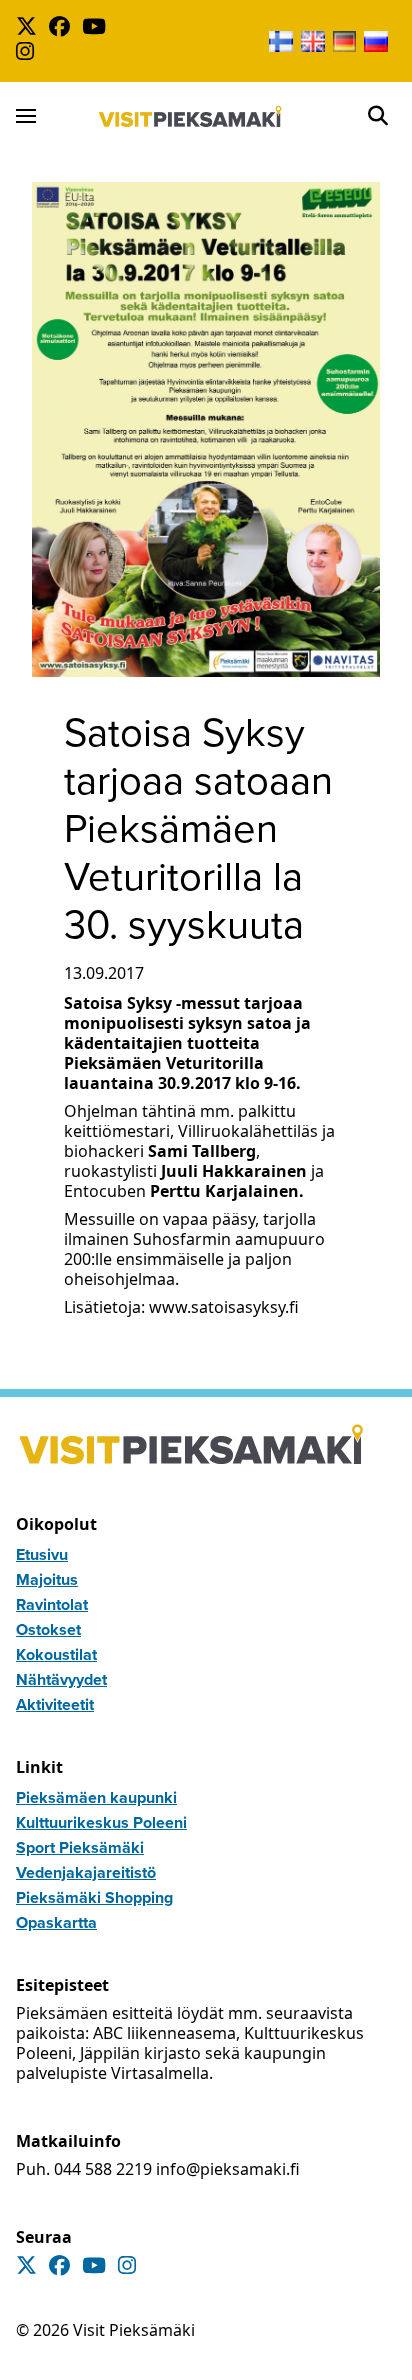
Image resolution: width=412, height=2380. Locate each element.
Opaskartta (56, 1922)
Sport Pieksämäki (80, 1847)
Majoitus (47, 1579)
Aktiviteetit (55, 1704)
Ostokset (48, 1629)
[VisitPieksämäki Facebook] (63, 28)
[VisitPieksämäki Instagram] (29, 53)
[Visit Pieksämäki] (190, 116)
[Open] (378, 116)
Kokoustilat (56, 1654)
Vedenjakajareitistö (86, 1872)
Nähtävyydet (61, 1679)
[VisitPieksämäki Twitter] (30, 28)
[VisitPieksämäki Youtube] (98, 28)
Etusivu (42, 1554)
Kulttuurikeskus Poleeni (101, 1822)
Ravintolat (52, 1604)
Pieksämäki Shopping (94, 1897)
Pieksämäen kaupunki (96, 1797)
